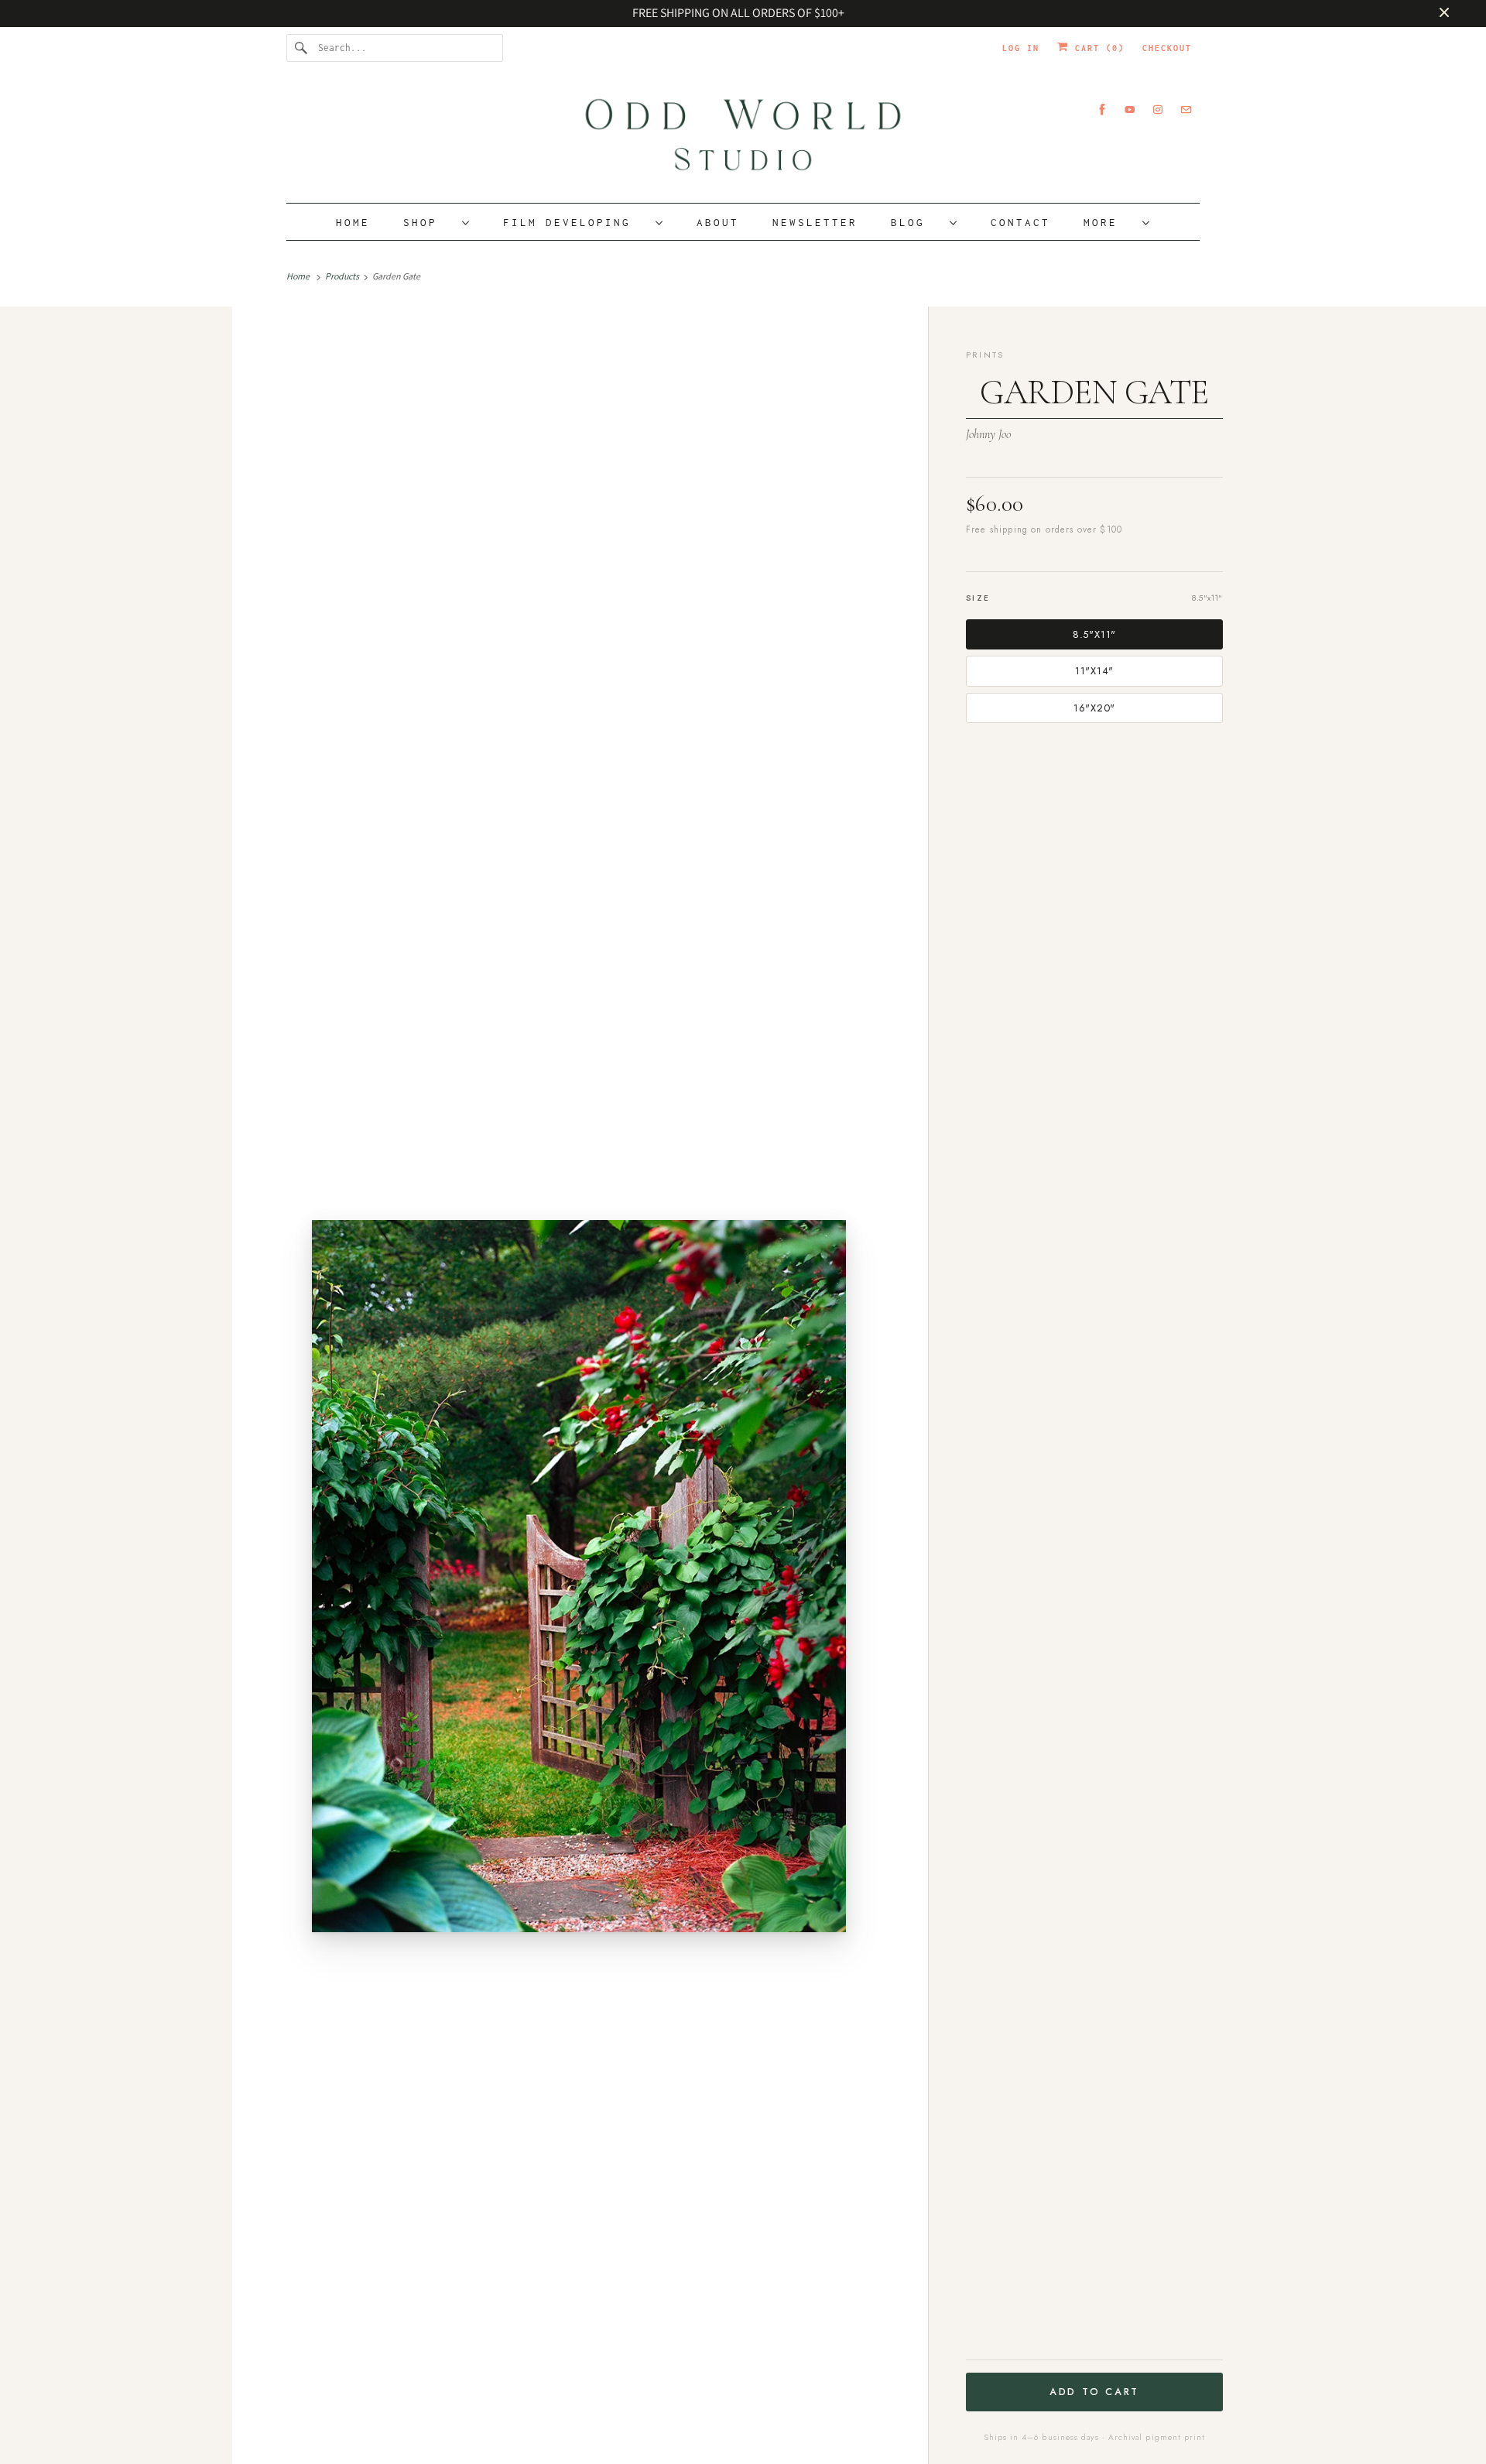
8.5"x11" (1094, 634)
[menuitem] (437, 222)
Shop (429, 222)
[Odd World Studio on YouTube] (1130, 110)
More (1109, 222)
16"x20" (1094, 708)
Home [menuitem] (353, 222)
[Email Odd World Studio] (1186, 110)
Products (343, 276)
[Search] (302, 48)
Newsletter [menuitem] (815, 222)
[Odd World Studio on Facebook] (1102, 110)
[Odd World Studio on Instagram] (1158, 110)
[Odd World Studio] (743, 140)
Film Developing (575, 222)
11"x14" (1094, 671)
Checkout (1167, 48)
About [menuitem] (718, 222)
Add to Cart (1094, 2392)
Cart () (1097, 48)
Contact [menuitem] (1020, 222)
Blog (916, 222)
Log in (1021, 48)
